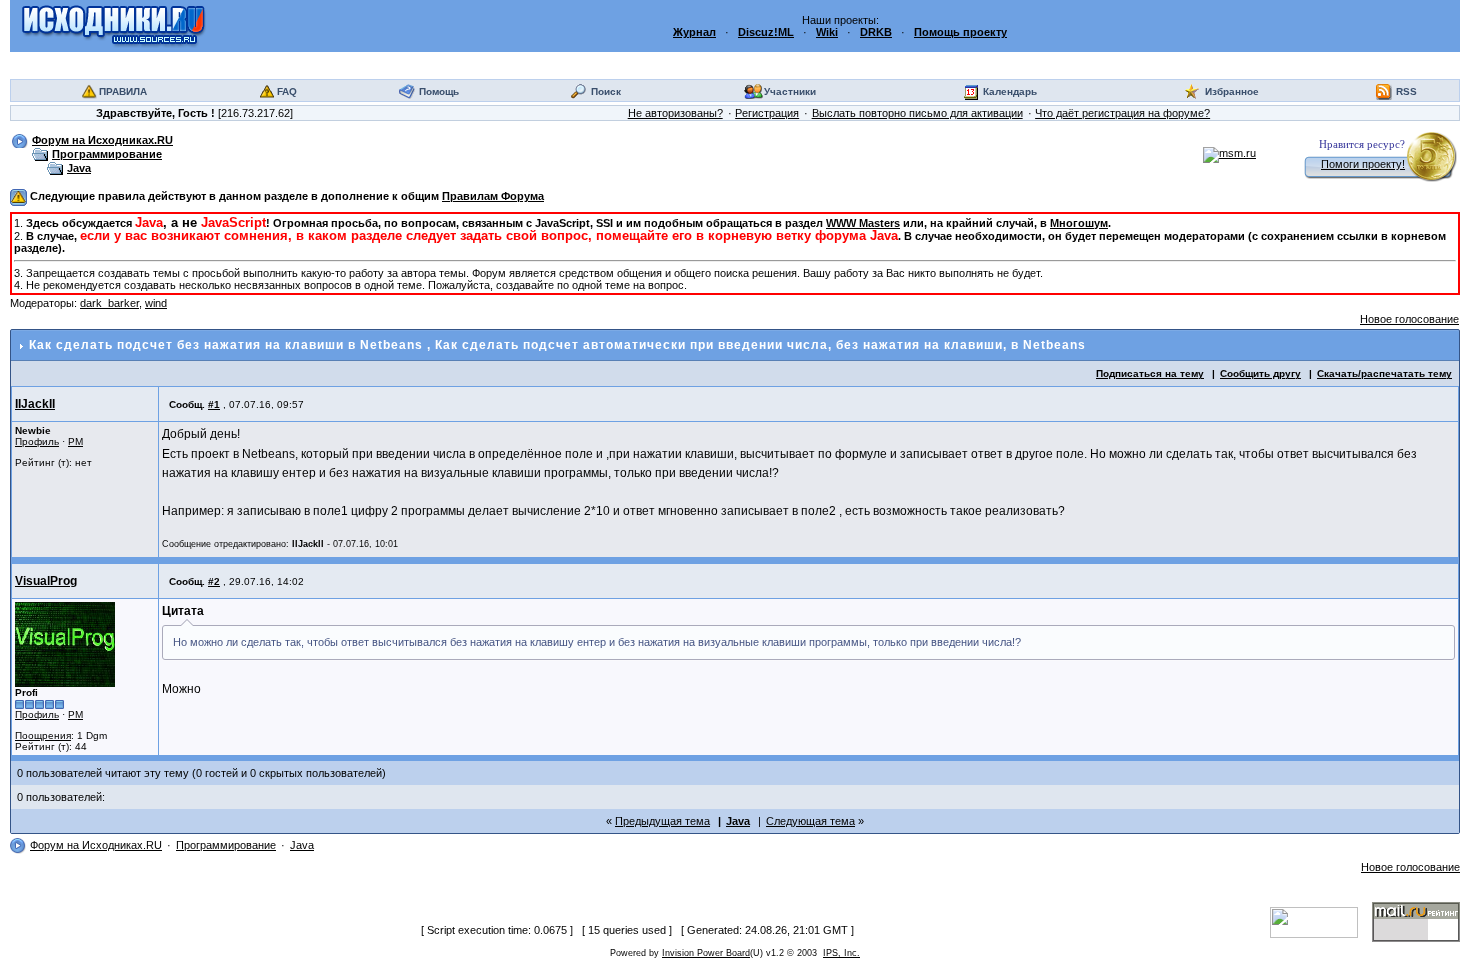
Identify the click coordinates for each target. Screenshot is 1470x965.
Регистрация (767, 113)
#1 (214, 404)
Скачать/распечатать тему (1384, 373)
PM (75, 441)
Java (79, 168)
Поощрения (43, 735)
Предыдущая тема (662, 821)
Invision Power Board (706, 953)
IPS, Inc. (841, 953)
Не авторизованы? (675, 113)
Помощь (439, 91)
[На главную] (113, 25)
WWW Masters (863, 223)
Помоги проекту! (1363, 164)
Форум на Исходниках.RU (102, 140)
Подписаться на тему (1150, 373)
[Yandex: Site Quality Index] (1321, 921)
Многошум (1079, 223)
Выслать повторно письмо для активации (917, 113)
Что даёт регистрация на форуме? (1122, 113)
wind (156, 303)
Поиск (606, 91)
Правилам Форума (493, 196)
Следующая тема (810, 821)
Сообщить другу (1260, 373)
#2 (214, 581)
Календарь (1010, 91)
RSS (1406, 91)
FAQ (287, 91)
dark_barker (109, 303)
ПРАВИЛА (123, 91)
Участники (790, 91)
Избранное (1232, 91)
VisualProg (46, 581)
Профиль (37, 441)
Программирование (107, 154)
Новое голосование (1409, 319)
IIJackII (35, 404)
